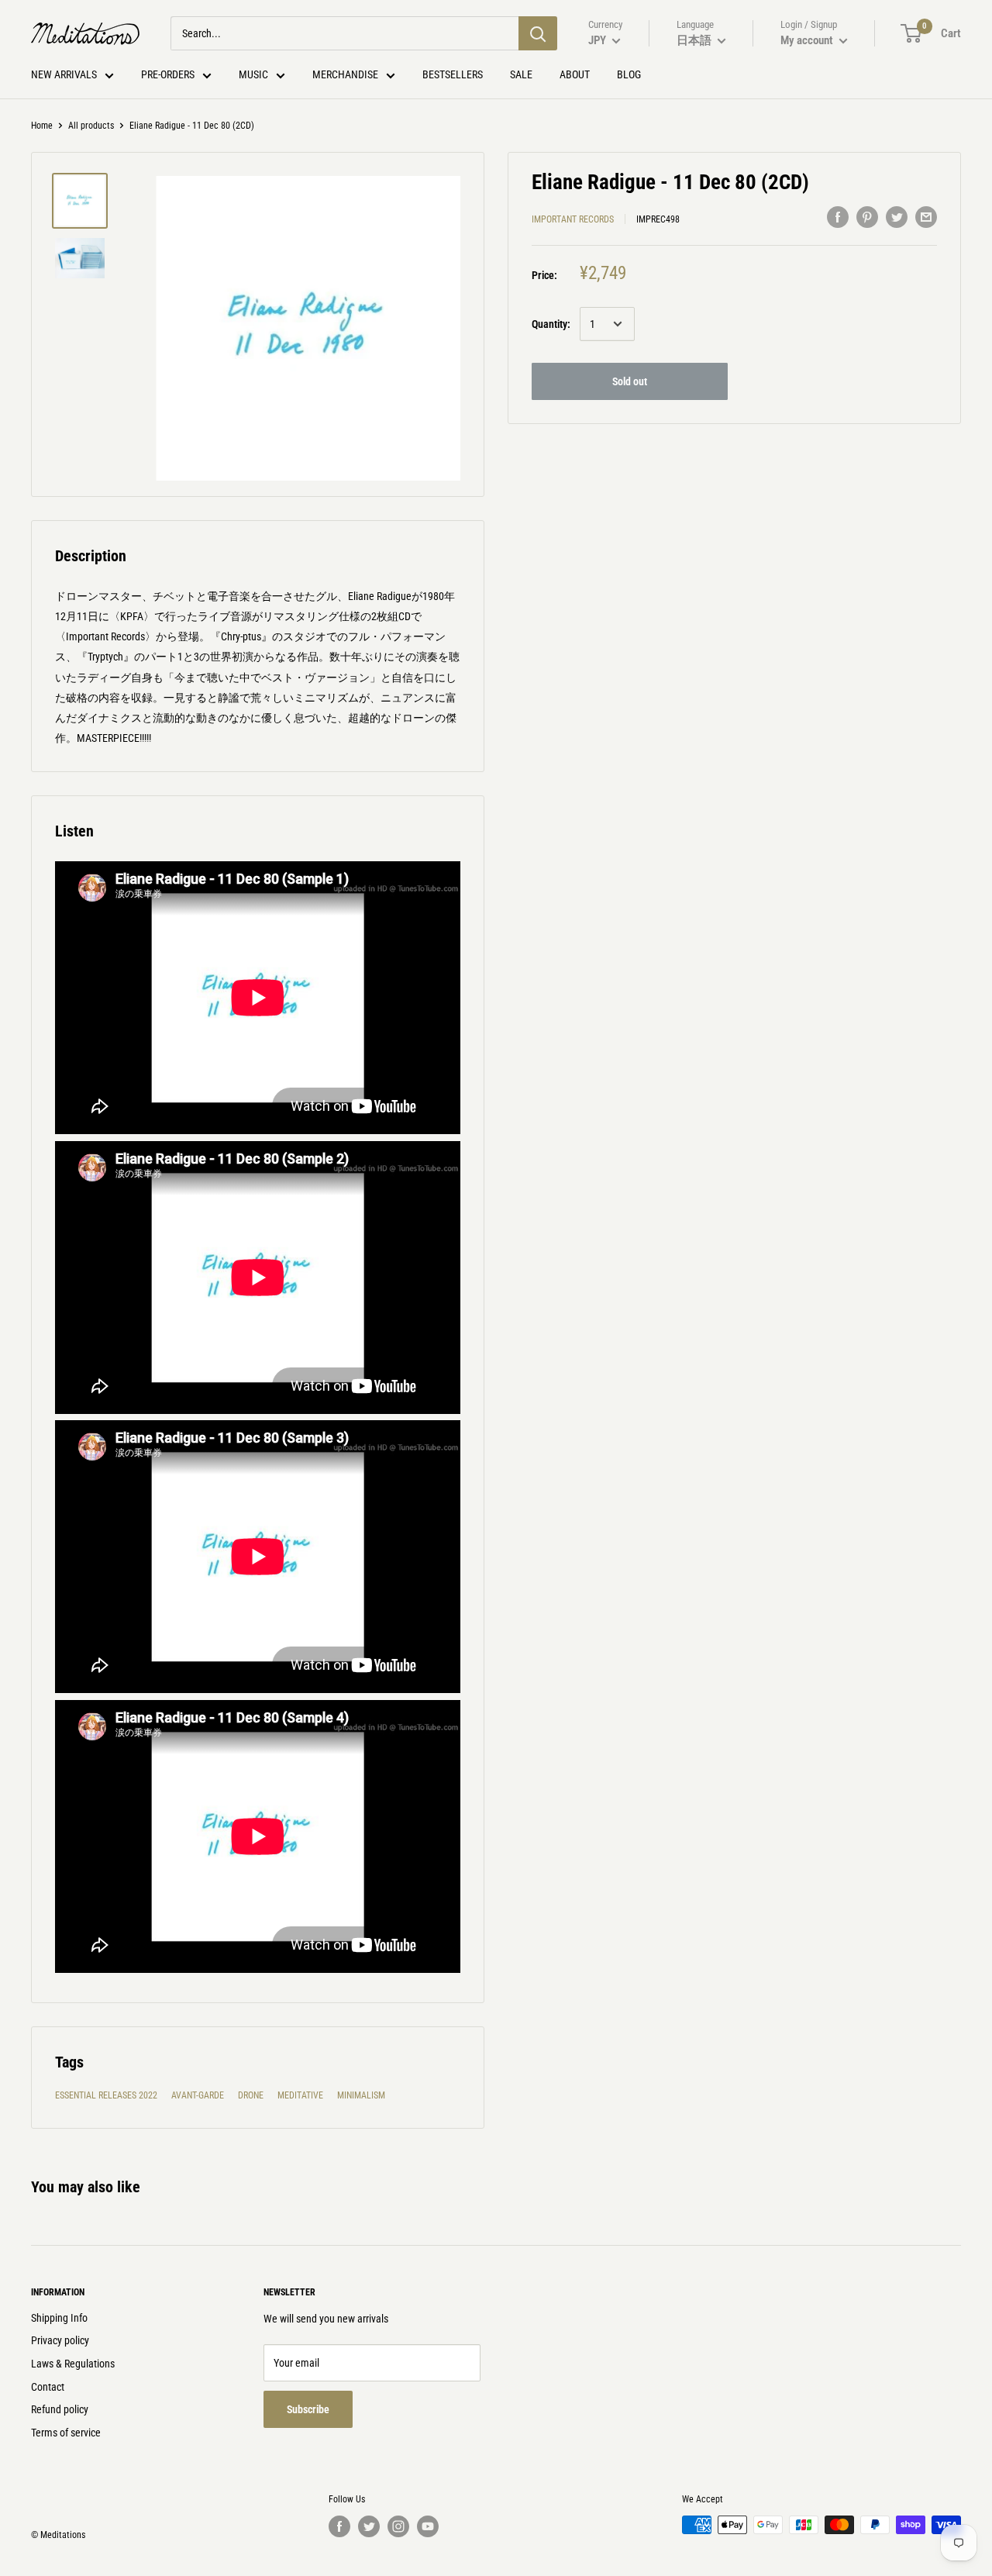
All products (91, 126)
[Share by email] (926, 217)
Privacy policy (60, 2340)
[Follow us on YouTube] (428, 2526)
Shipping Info (59, 2318)
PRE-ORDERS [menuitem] (168, 74)
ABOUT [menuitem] (575, 74)
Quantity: (551, 324)
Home (42, 126)
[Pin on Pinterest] (867, 217)
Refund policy (60, 2409)
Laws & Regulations (73, 2364)
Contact (48, 2387)
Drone (251, 2095)
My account (808, 40)
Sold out (630, 381)
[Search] (538, 33)
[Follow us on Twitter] (369, 2526)
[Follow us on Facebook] (339, 2526)
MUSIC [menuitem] (253, 74)
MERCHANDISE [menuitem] (345, 74)
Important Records (573, 219)
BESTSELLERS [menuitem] (453, 74)
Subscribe (308, 2409)
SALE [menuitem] (521, 74)
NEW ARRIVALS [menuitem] (64, 74)
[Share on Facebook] (838, 217)
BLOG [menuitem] (629, 74)
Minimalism (361, 2095)
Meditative (300, 2095)
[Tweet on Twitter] (897, 217)
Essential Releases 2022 (106, 2095)
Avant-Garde (198, 2095)
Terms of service (66, 2433)
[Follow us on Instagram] (398, 2526)
